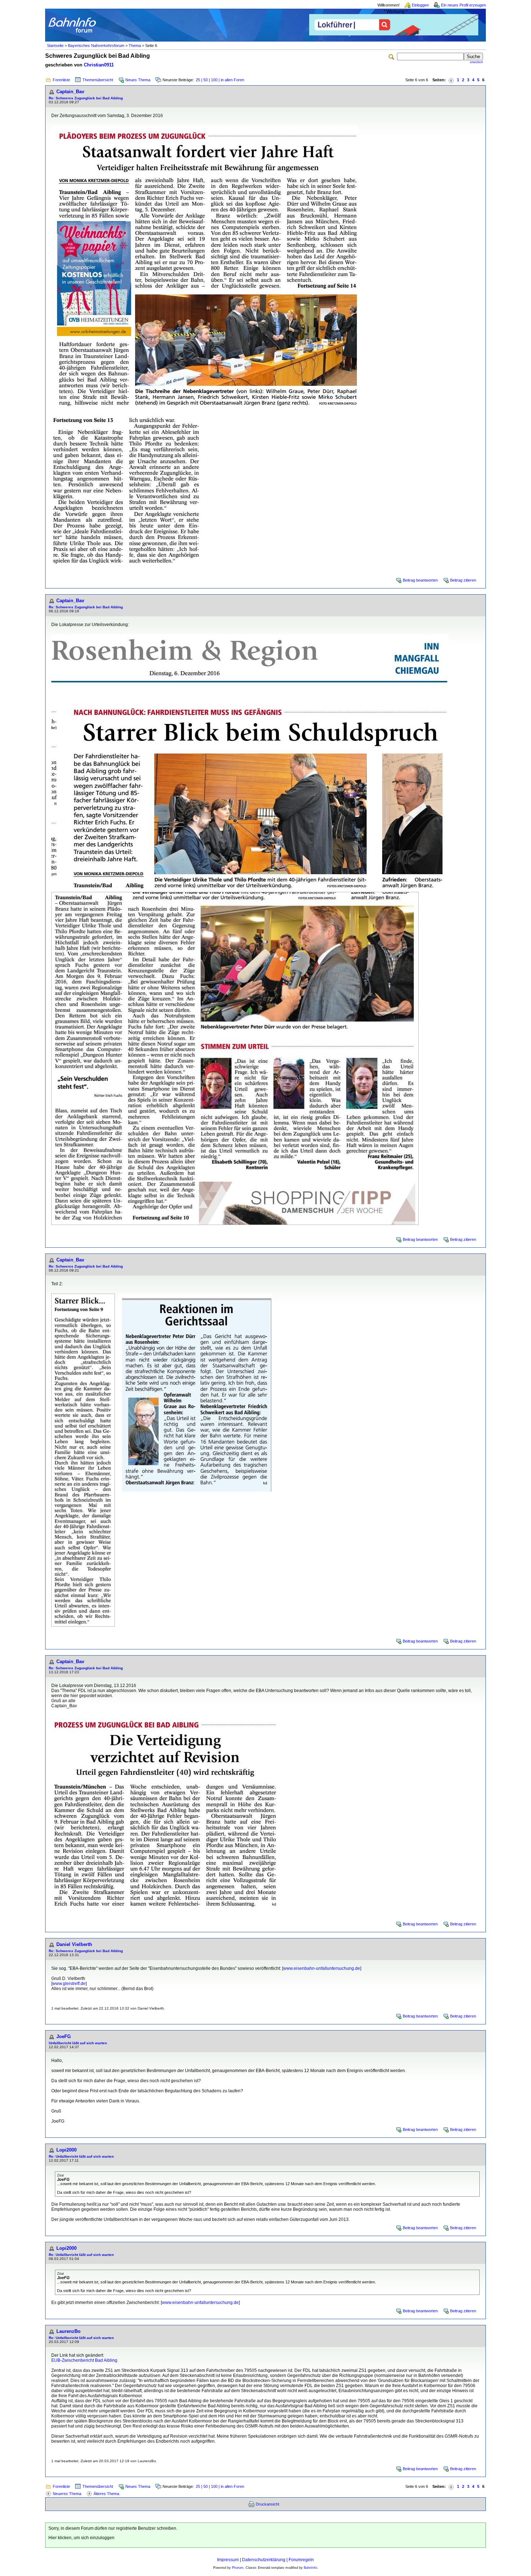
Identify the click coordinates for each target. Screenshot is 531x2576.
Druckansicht (267, 2504)
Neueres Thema (67, 2494)
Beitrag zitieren (463, 580)
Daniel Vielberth (74, 1944)
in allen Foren (232, 80)
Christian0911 (99, 65)
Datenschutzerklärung (264, 2560)
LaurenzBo (68, 2331)
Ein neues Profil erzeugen (463, 5)
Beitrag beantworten (420, 580)
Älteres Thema (106, 2494)
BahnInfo (310, 2568)
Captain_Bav (70, 92)
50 (206, 80)
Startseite (55, 46)
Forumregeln (301, 2560)
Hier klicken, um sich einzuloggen (81, 2538)
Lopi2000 (66, 2150)
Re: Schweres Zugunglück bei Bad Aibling (86, 98)
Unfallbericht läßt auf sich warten (78, 2043)
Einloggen (420, 5)
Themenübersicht (98, 80)
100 (214, 80)
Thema (135, 46)
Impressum (228, 2560)
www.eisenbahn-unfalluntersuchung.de (322, 1968)
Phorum (238, 2568)
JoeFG (64, 2036)
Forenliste (61, 80)
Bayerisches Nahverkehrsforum (96, 46)
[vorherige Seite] (451, 80)
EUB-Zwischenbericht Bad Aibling (84, 2360)
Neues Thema (138, 80)
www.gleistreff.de (69, 1984)
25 (198, 80)
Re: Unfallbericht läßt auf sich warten (81, 2156)
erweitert (476, 62)
